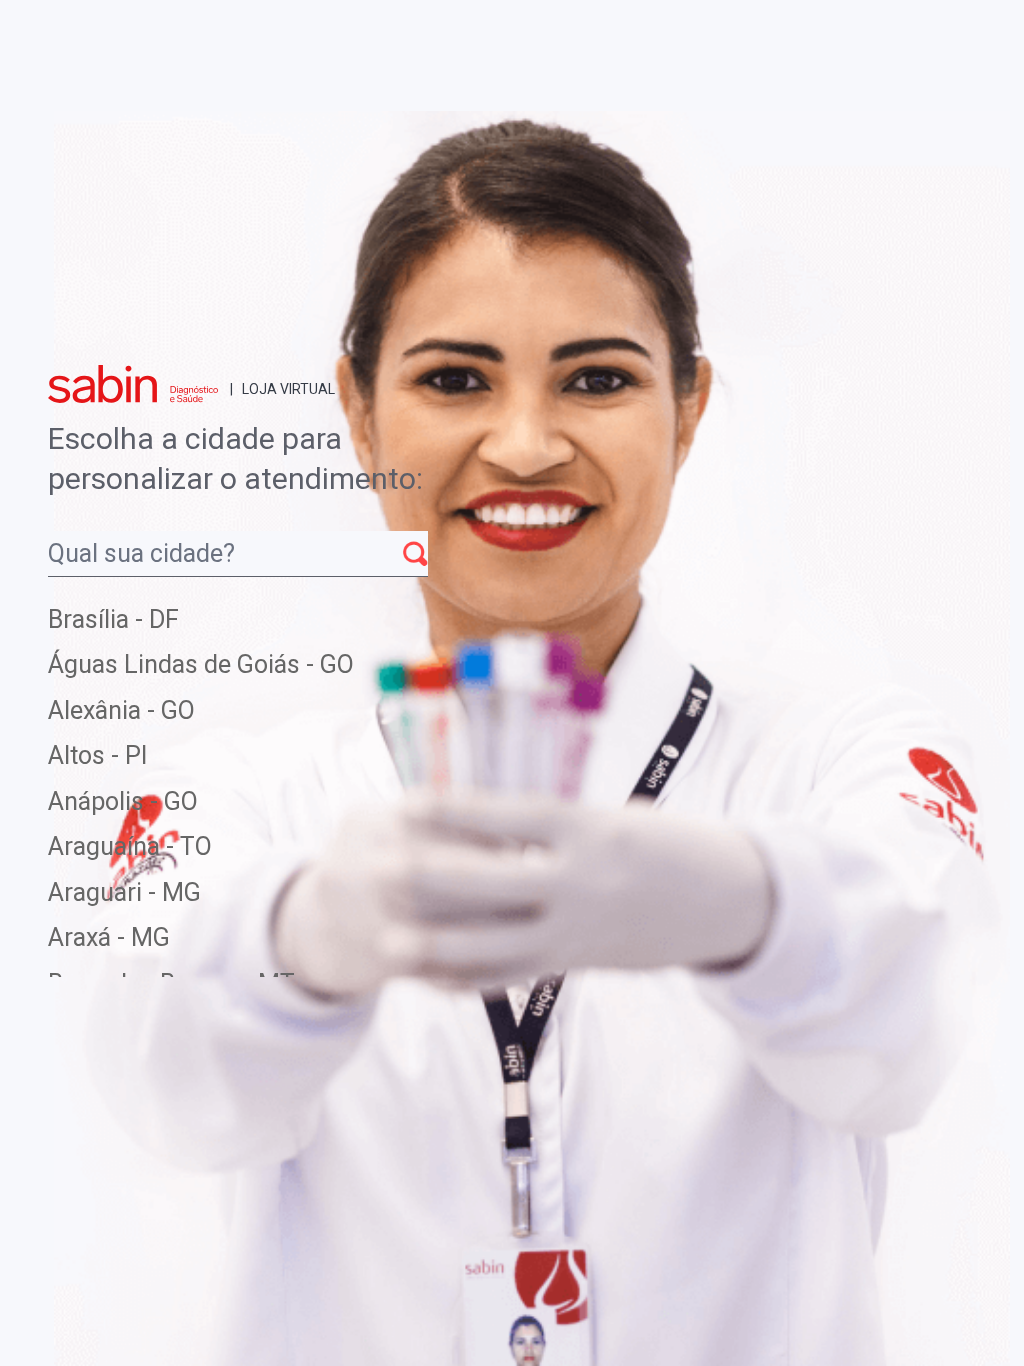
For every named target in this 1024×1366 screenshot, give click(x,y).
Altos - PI (97, 755)
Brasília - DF (113, 619)
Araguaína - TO (130, 846)
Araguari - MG (124, 892)
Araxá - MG (109, 937)
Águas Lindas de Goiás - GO (201, 664)
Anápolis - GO (123, 801)
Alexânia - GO (121, 710)
